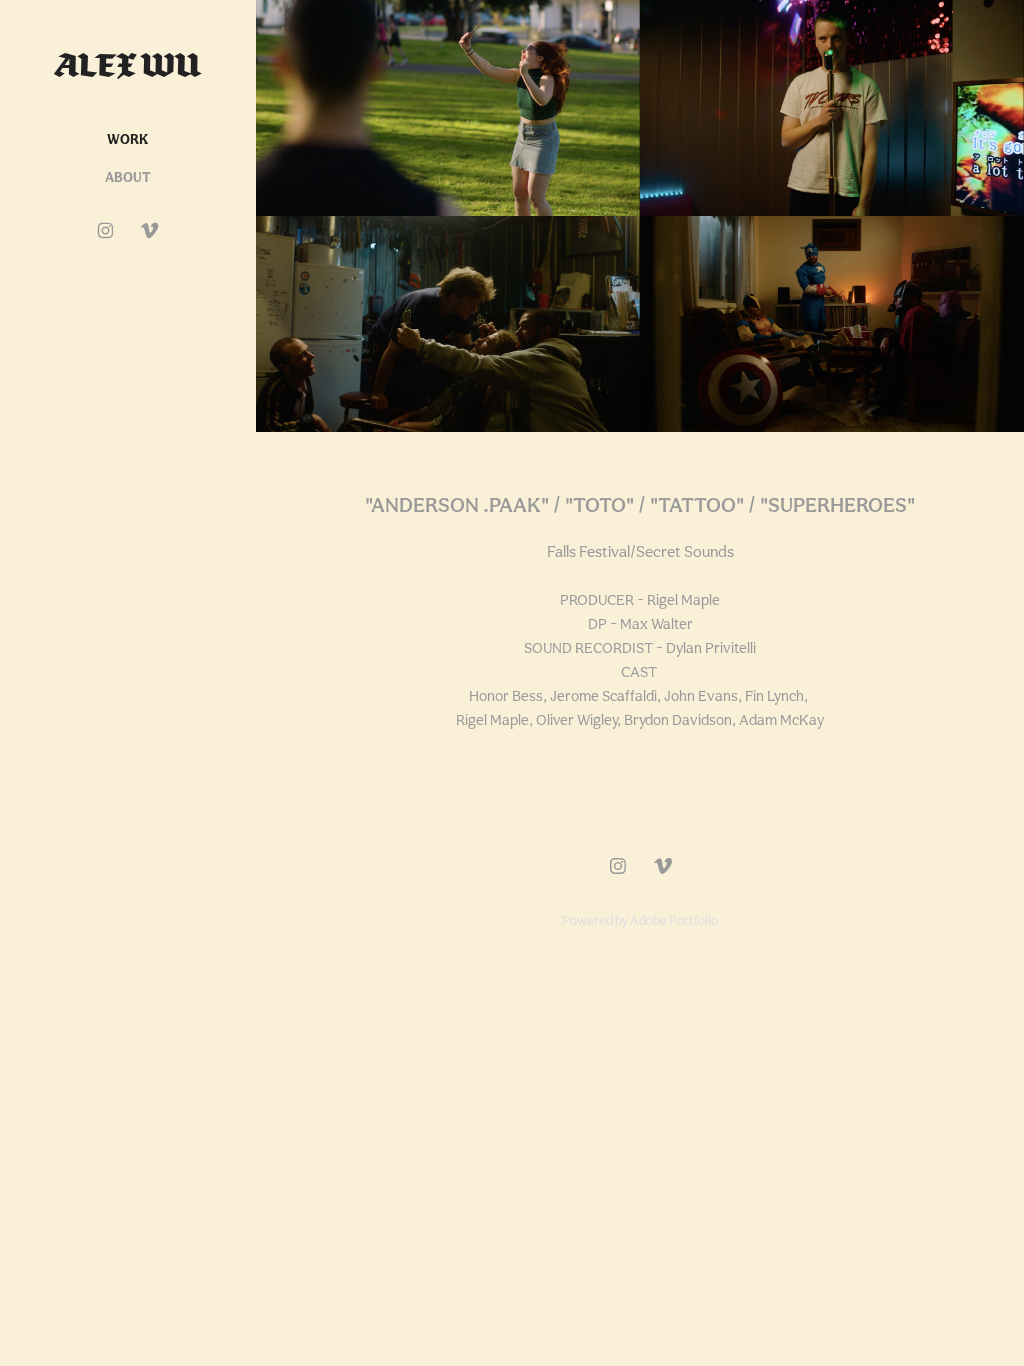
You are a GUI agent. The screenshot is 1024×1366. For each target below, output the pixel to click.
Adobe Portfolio (674, 920)
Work (127, 139)
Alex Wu (128, 65)
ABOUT (128, 177)
